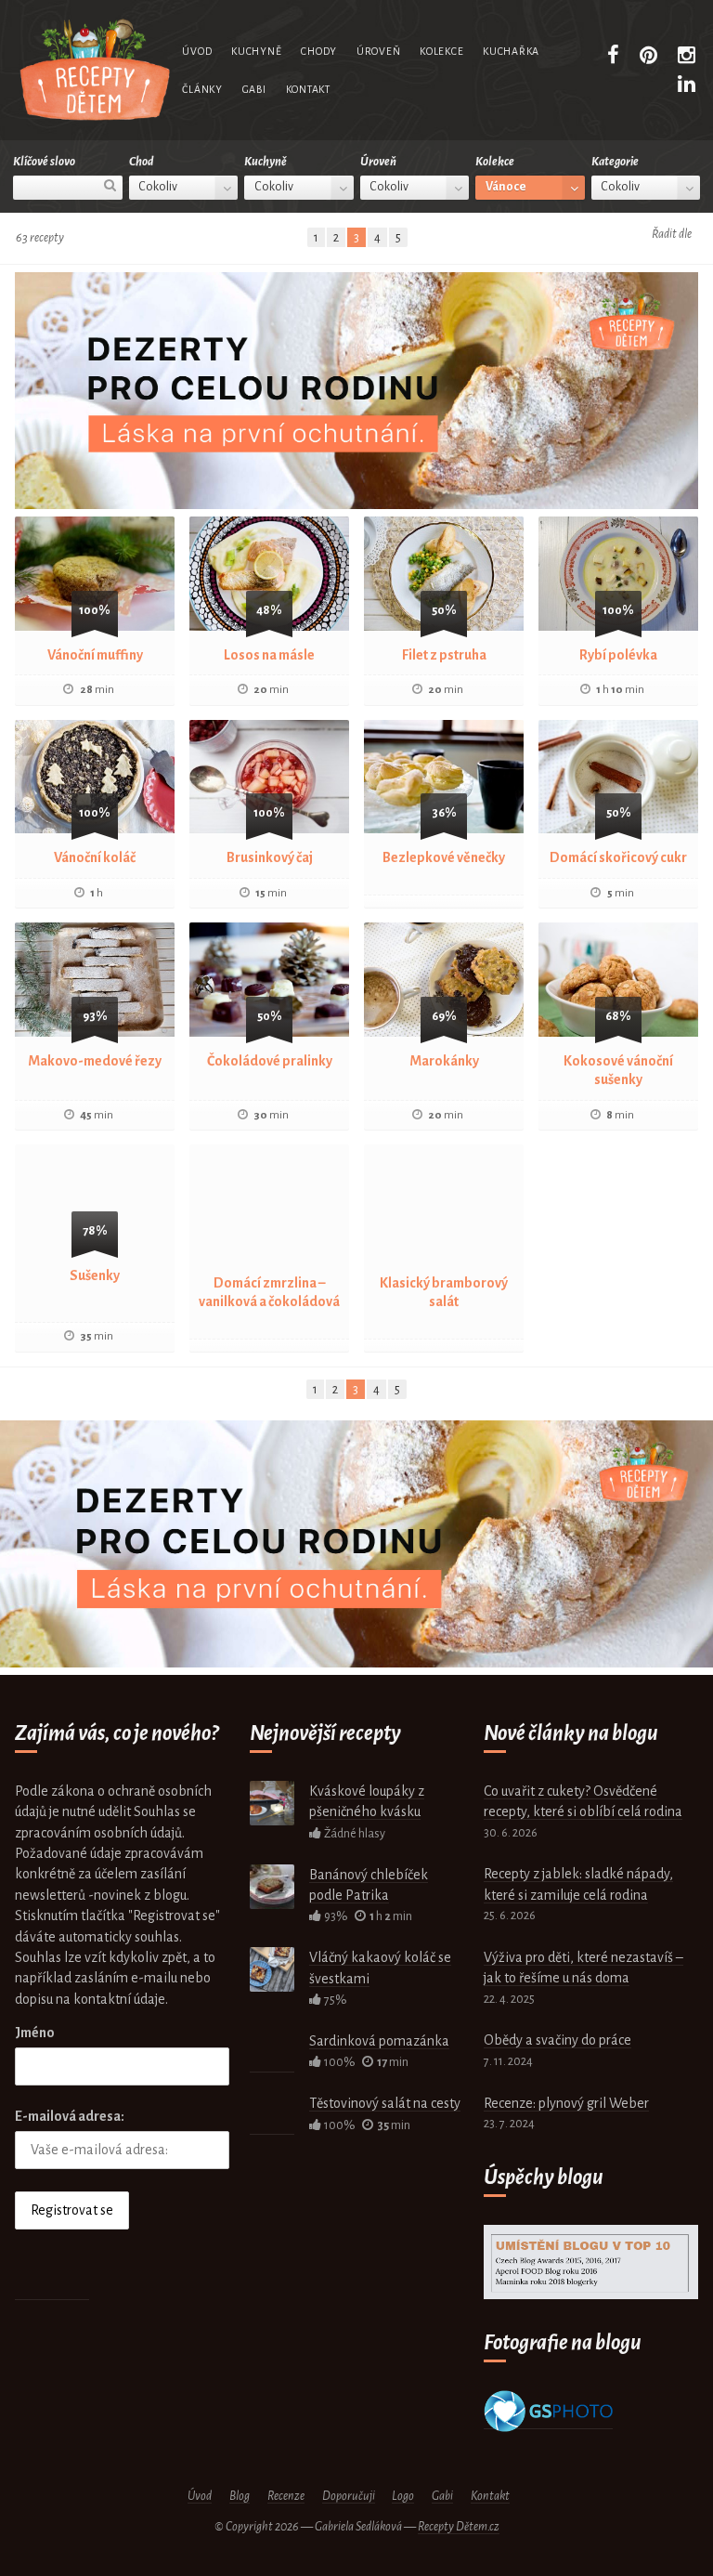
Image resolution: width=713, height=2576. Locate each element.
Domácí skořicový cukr (618, 857)
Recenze (286, 2496)
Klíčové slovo (44, 162)
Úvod (197, 51)
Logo (403, 2496)
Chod (141, 162)
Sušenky (95, 1275)
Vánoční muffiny (95, 655)
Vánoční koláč (95, 857)
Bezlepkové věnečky (444, 857)
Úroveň (378, 51)
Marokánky (444, 1061)
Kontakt (308, 89)
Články (202, 89)
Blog (240, 2496)
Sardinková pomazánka (379, 2041)
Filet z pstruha (444, 655)
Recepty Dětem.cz (459, 2527)
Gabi (254, 89)
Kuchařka (511, 51)
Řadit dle (672, 234)
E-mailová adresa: (70, 2116)
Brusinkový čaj (270, 857)
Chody (319, 51)
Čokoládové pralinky (270, 1061)
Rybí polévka (618, 655)
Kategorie (615, 162)
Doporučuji (349, 2496)
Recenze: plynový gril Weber (566, 2103)
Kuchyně (256, 51)
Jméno (35, 2033)
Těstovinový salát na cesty (385, 2103)
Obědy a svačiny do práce (557, 2040)
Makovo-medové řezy (95, 1061)
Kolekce (441, 51)
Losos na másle (269, 655)
